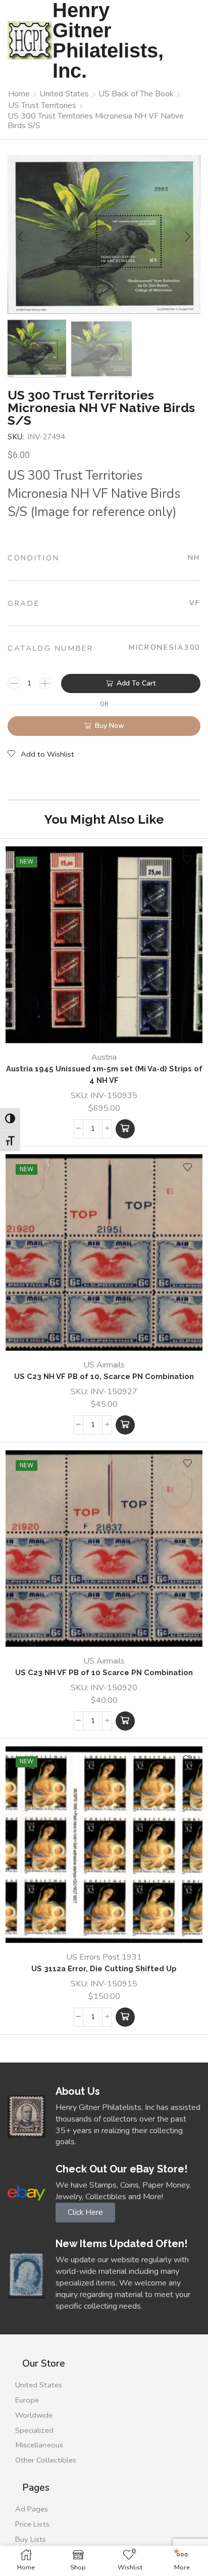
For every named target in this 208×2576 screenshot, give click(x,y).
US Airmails (104, 1365)
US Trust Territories (42, 105)
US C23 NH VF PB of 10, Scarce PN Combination (104, 1376)
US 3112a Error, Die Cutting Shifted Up (104, 1968)
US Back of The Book (136, 94)
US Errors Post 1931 (104, 1957)
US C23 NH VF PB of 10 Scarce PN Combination (104, 1672)
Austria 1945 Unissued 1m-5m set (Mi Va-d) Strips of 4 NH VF (104, 1074)
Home (19, 94)
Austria (104, 1057)
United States (64, 94)
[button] (20, 237)
